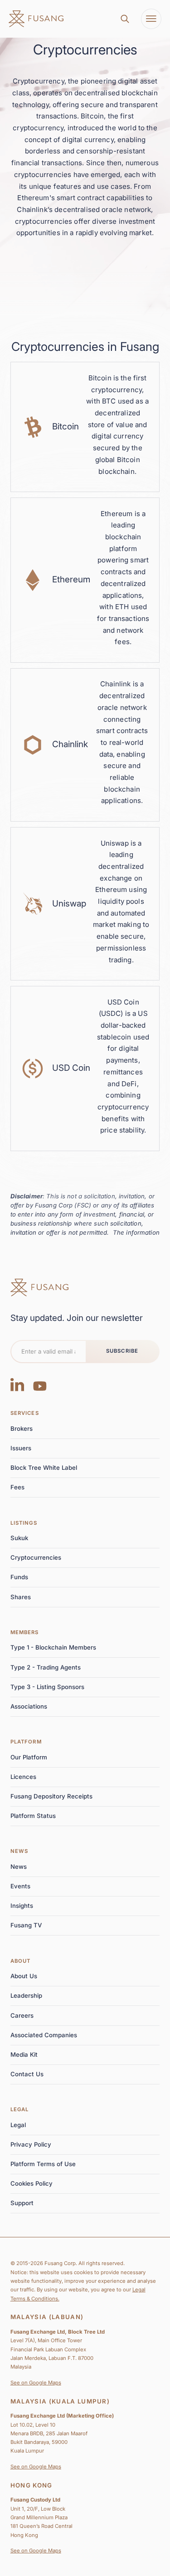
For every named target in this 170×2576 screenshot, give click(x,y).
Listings (24, 1523)
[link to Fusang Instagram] (17, 1384)
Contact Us (27, 2074)
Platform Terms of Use (43, 2164)
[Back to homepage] (39, 1288)
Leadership (26, 1995)
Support (22, 2203)
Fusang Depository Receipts (51, 1796)
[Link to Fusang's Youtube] (40, 1384)
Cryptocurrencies (36, 1557)
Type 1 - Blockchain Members (53, 1647)
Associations (29, 1706)
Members (25, 1632)
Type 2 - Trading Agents (46, 1667)
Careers (22, 2015)
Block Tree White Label (44, 1468)
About (21, 1961)
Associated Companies (44, 2035)
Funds (19, 1577)
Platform (26, 1742)
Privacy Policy (31, 2144)
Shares (21, 1597)
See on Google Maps (36, 2383)
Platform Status (33, 1816)
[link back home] (36, 19)
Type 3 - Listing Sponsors (47, 1687)
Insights (22, 1906)
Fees (17, 1487)
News (19, 1851)
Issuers (21, 1448)
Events (20, 1886)
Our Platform (29, 1757)
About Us (24, 1976)
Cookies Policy (32, 2183)
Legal (20, 2109)
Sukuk (19, 1538)
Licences (23, 1777)
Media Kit (24, 2054)
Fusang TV (26, 1925)
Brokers (22, 1428)
